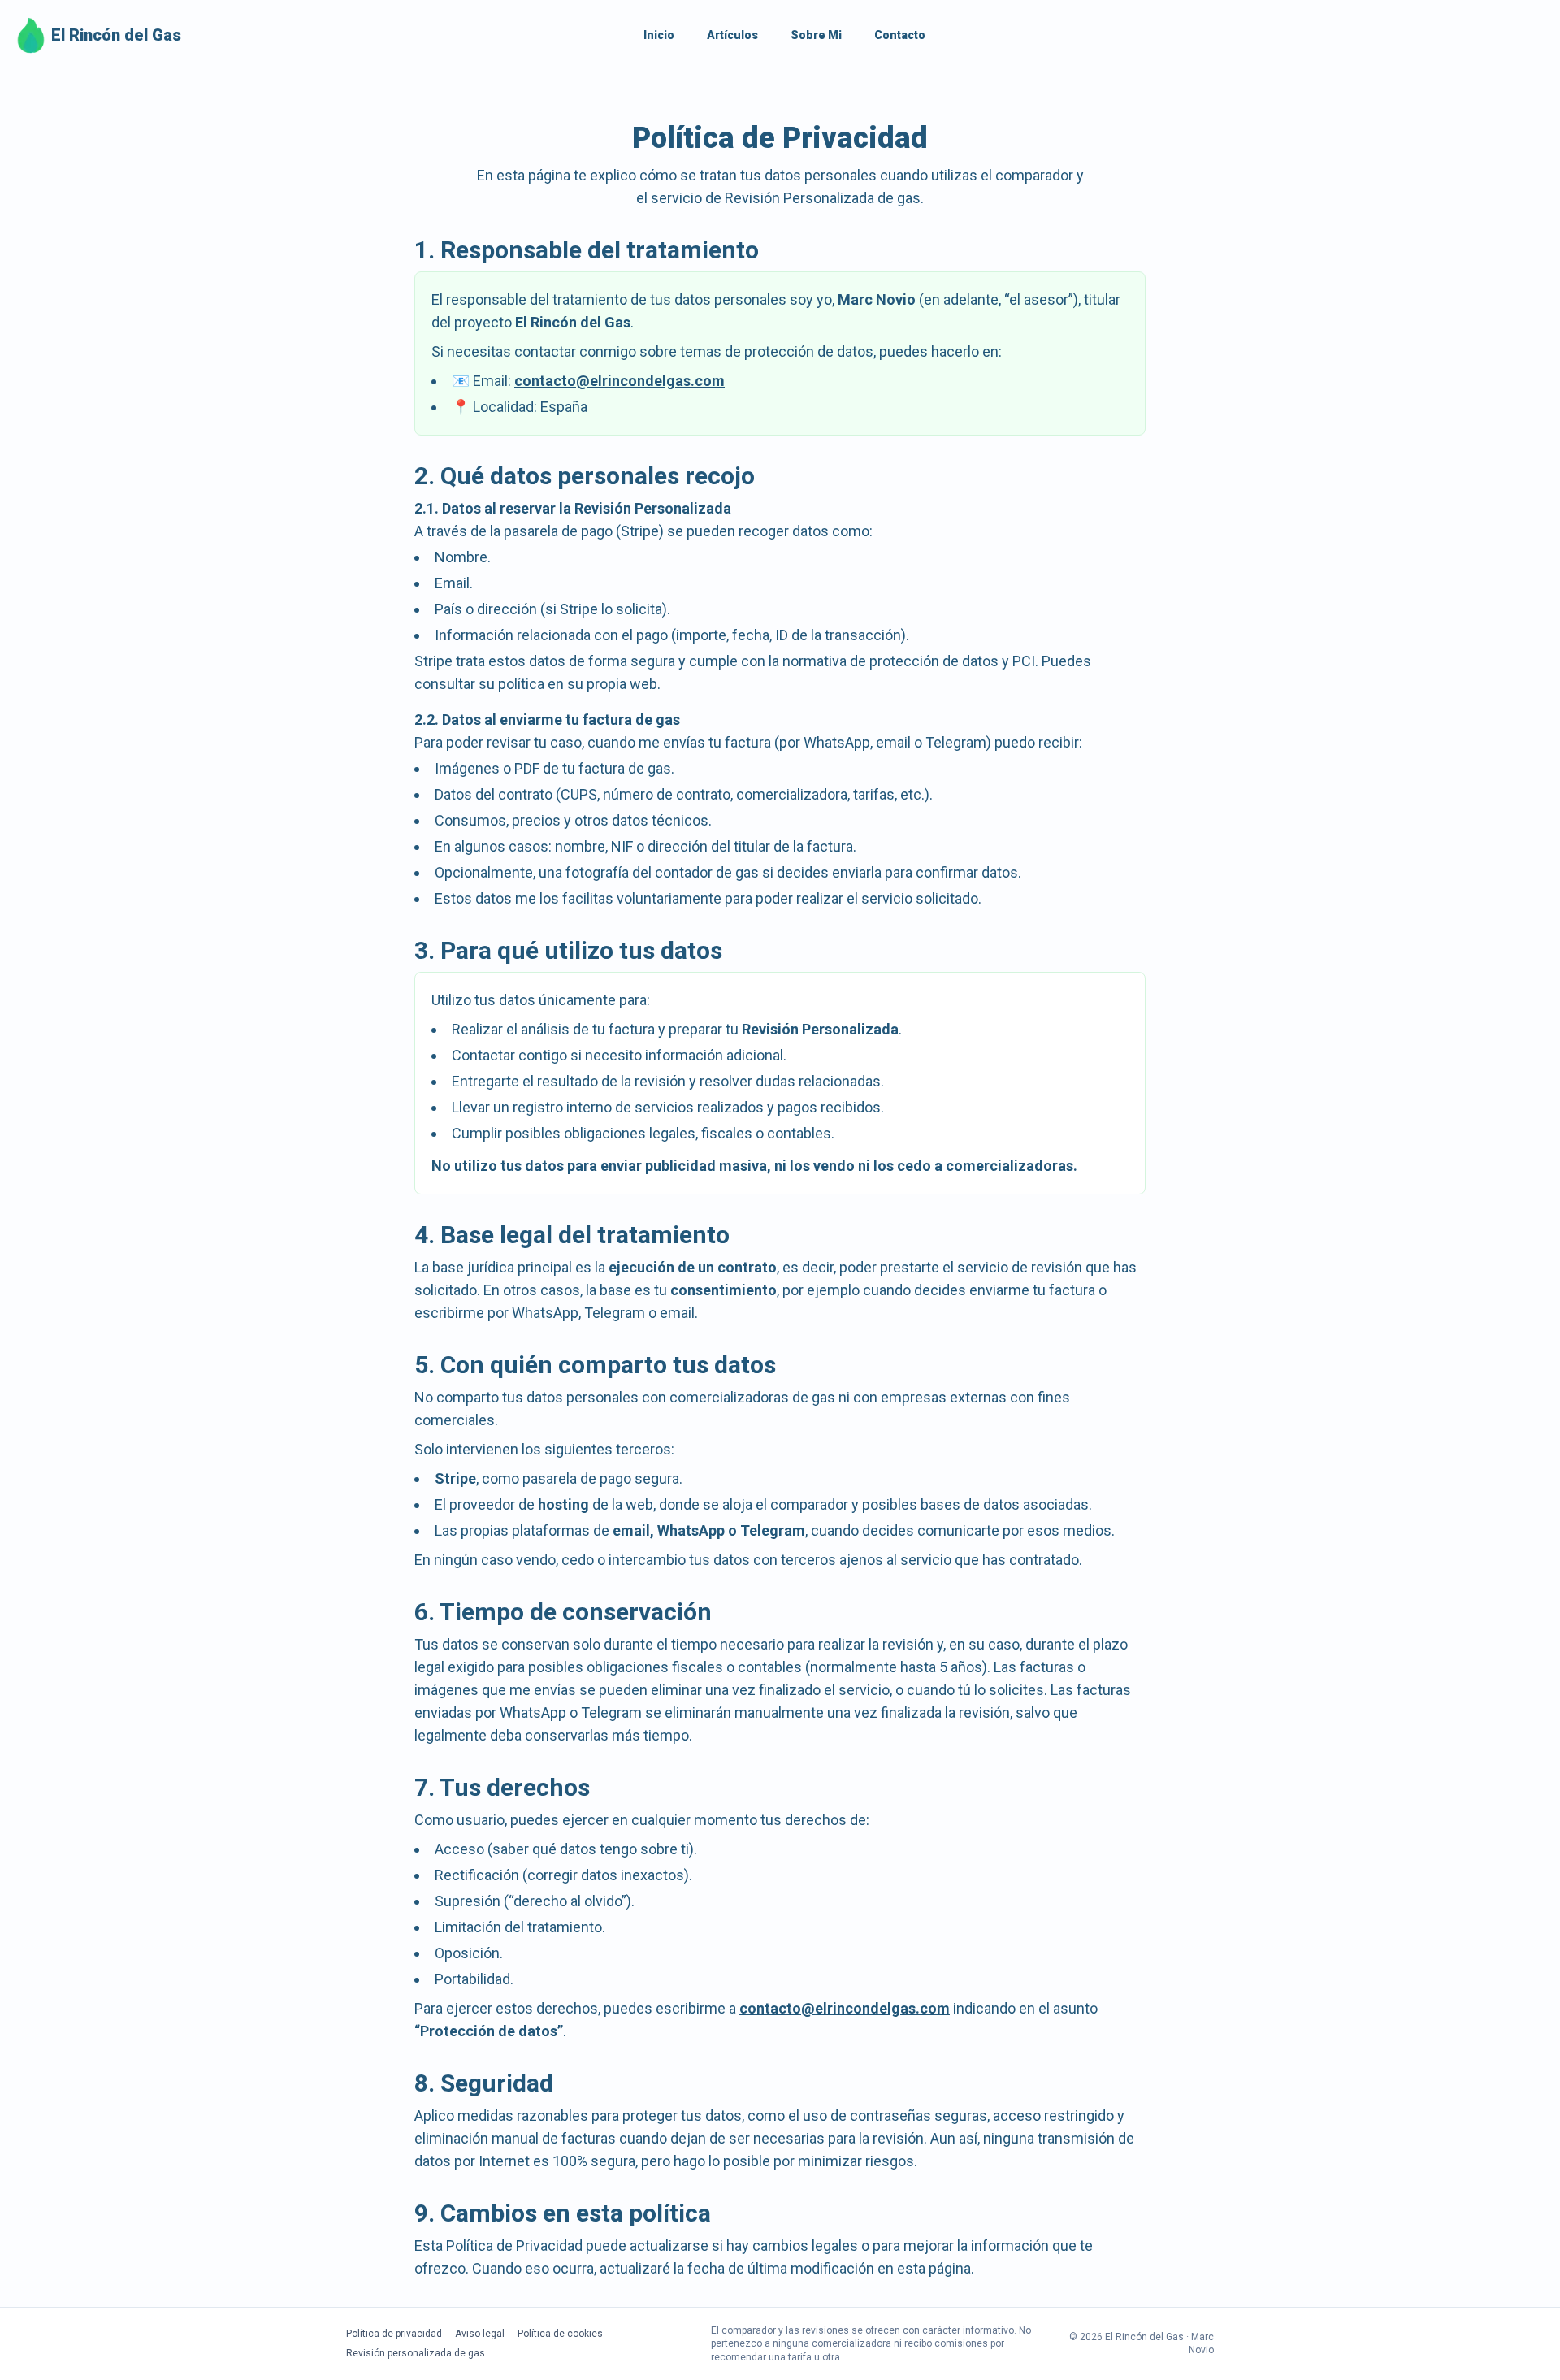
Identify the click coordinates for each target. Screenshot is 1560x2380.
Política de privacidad (394, 2334)
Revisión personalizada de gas (416, 2353)
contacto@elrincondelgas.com (620, 381)
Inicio (659, 35)
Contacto (900, 35)
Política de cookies (560, 2334)
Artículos (732, 35)
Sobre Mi (816, 35)
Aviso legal (480, 2334)
